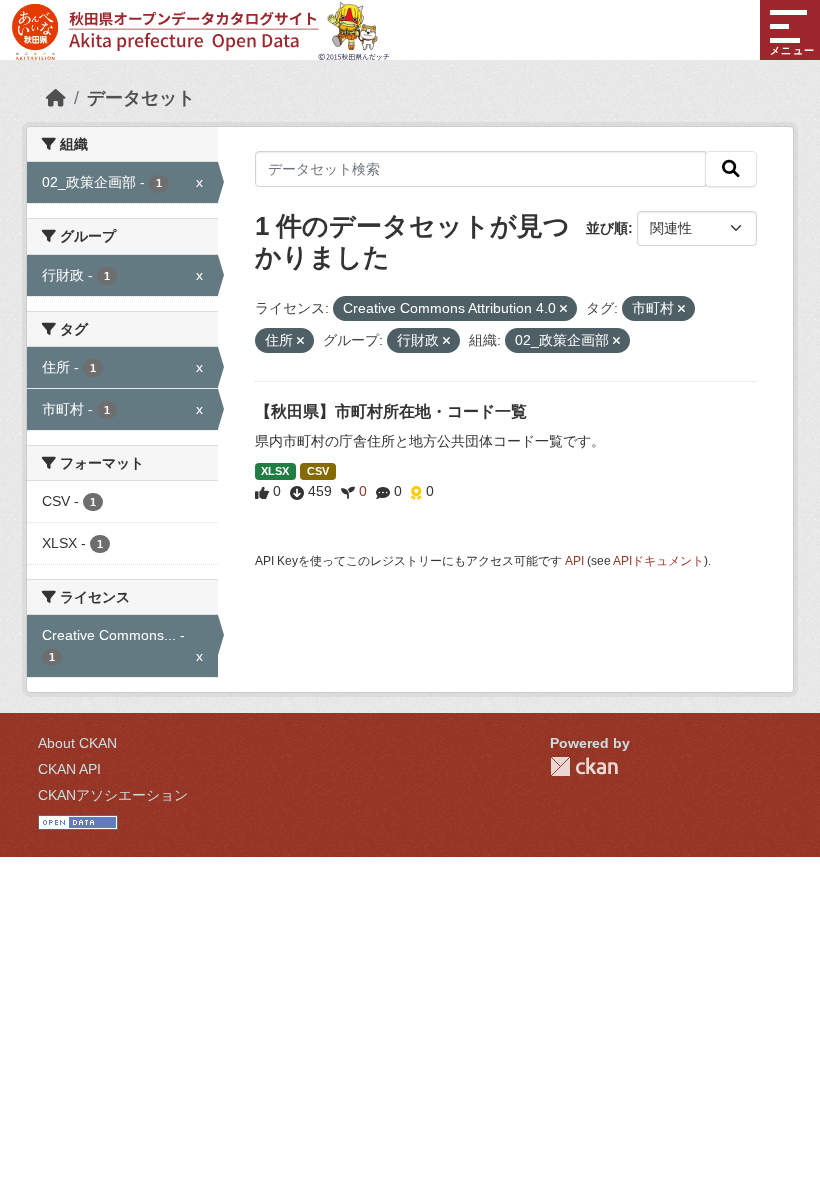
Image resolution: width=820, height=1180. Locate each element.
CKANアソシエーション (113, 795)
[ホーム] (56, 98)
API (574, 561)
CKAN (584, 766)
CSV (318, 471)
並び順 (607, 228)
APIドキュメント (658, 561)
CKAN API (69, 769)
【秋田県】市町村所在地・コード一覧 (391, 411)
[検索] (731, 169)
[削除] (563, 309)
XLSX (275, 471)
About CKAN (77, 743)
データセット (141, 98)
